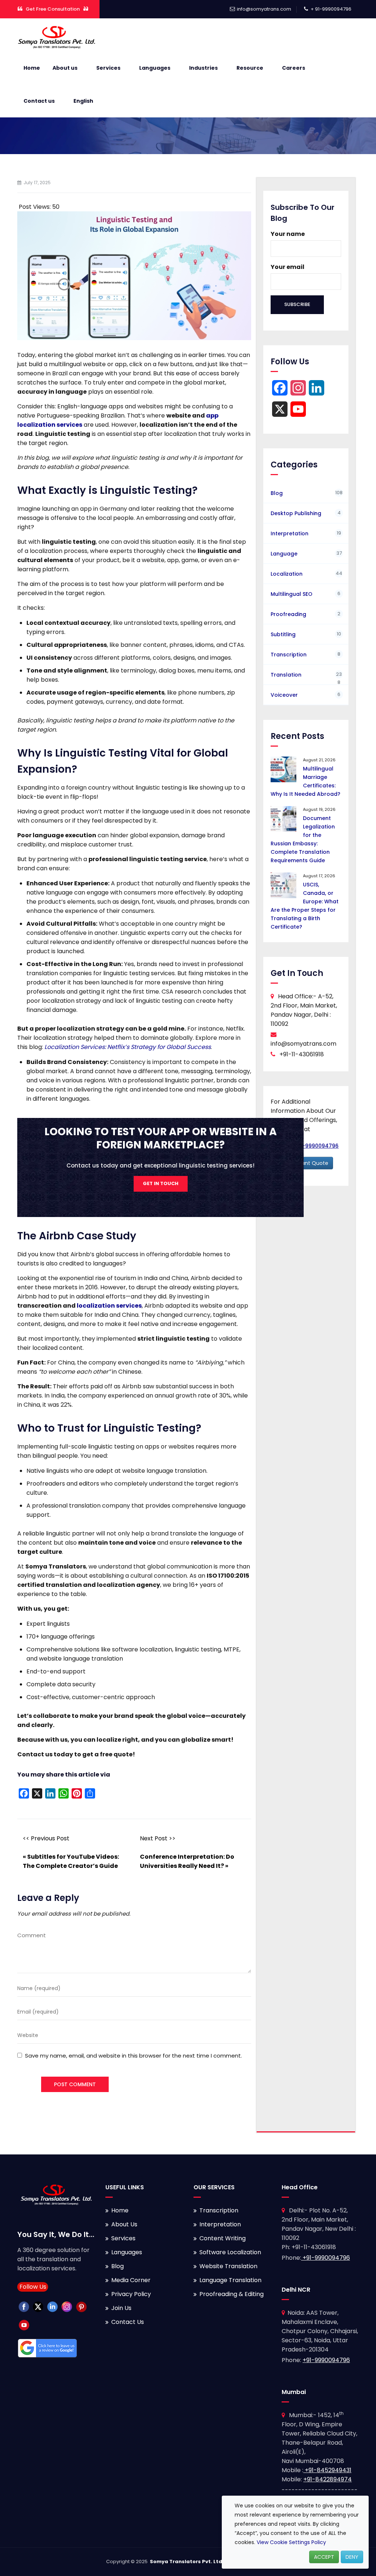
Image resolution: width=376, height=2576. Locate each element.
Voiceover (284, 695)
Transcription (289, 655)
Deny (352, 2557)
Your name (288, 234)
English (83, 101)
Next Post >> (158, 1838)
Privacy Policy (131, 2294)
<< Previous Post (46, 1838)
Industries (203, 68)
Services (108, 68)
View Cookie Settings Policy (291, 2542)
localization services (109, 1306)
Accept (324, 2557)
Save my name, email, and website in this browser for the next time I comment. (133, 2056)
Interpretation (290, 533)
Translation (286, 675)
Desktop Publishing (296, 513)
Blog (277, 493)
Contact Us (128, 2322)
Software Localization (230, 2252)
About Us (124, 2224)
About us (65, 68)
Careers (294, 68)
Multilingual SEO (292, 594)
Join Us (121, 2308)
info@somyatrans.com (264, 9)
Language (284, 554)
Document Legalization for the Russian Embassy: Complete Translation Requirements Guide (303, 839)
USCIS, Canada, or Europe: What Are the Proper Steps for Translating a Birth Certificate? (305, 906)
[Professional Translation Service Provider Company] (57, 37)
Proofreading (288, 614)
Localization (287, 574)
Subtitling (283, 634)
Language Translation (230, 2280)
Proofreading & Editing (232, 2294)
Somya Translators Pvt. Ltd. (187, 2562)
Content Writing (223, 2238)
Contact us (39, 101)
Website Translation (228, 2266)
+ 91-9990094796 (331, 9)
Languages (155, 68)
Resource (250, 68)
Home (32, 68)
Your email (288, 267)
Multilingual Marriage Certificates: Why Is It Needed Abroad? (305, 781)
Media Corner (131, 2280)
